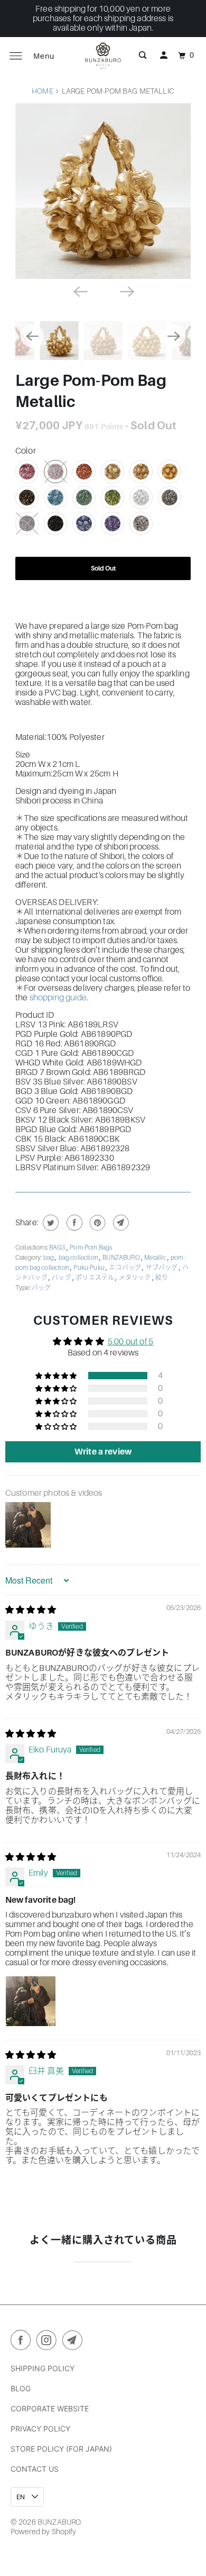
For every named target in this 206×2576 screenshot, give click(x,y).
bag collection (79, 1258)
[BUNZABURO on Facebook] (23, 2342)
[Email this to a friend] (120, 1223)
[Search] (143, 56)
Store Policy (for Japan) (61, 2449)
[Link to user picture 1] (31, 2001)
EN (21, 2497)
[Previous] (80, 291)
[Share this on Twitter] (49, 1223)
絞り (162, 1278)
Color (26, 451)
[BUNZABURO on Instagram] (49, 2342)
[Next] (126, 291)
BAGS (58, 1248)
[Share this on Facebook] (73, 1223)
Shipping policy (43, 2368)
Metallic (156, 1258)
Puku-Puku (90, 1268)
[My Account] (164, 56)
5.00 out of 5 (130, 1342)
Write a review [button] (103, 1452)
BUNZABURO (122, 1258)
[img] (31, 1610)
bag (49, 1258)
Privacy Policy (40, 2429)
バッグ (62, 1278)
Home (43, 91)
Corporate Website (50, 2408)
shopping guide (58, 998)
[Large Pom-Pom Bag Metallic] (103, 191)
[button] (57, 1376)
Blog (21, 2388)
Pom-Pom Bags (91, 1248)
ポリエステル (95, 1278)
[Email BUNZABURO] (74, 2342)
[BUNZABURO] (103, 56)
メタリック (135, 1278)
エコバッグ (125, 1268)
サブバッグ (162, 1268)
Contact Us (35, 2469)
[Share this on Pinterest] (96, 1223)
